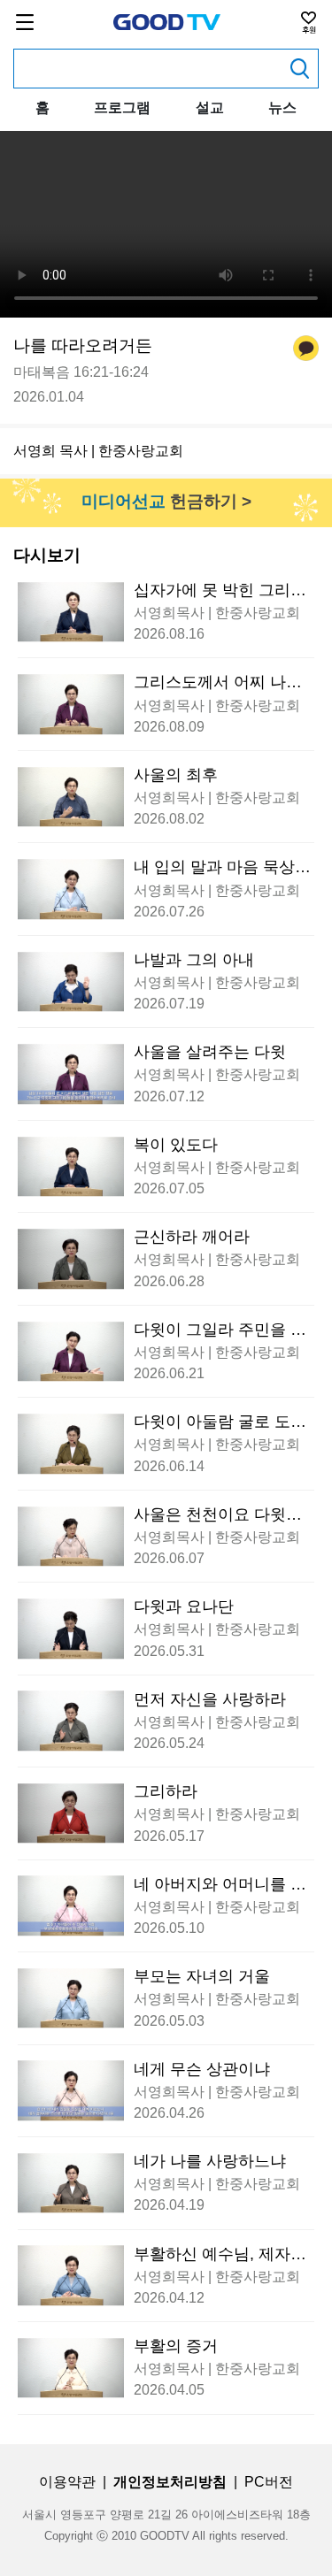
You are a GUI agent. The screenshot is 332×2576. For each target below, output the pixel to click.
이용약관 (67, 2482)
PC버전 (269, 2482)
